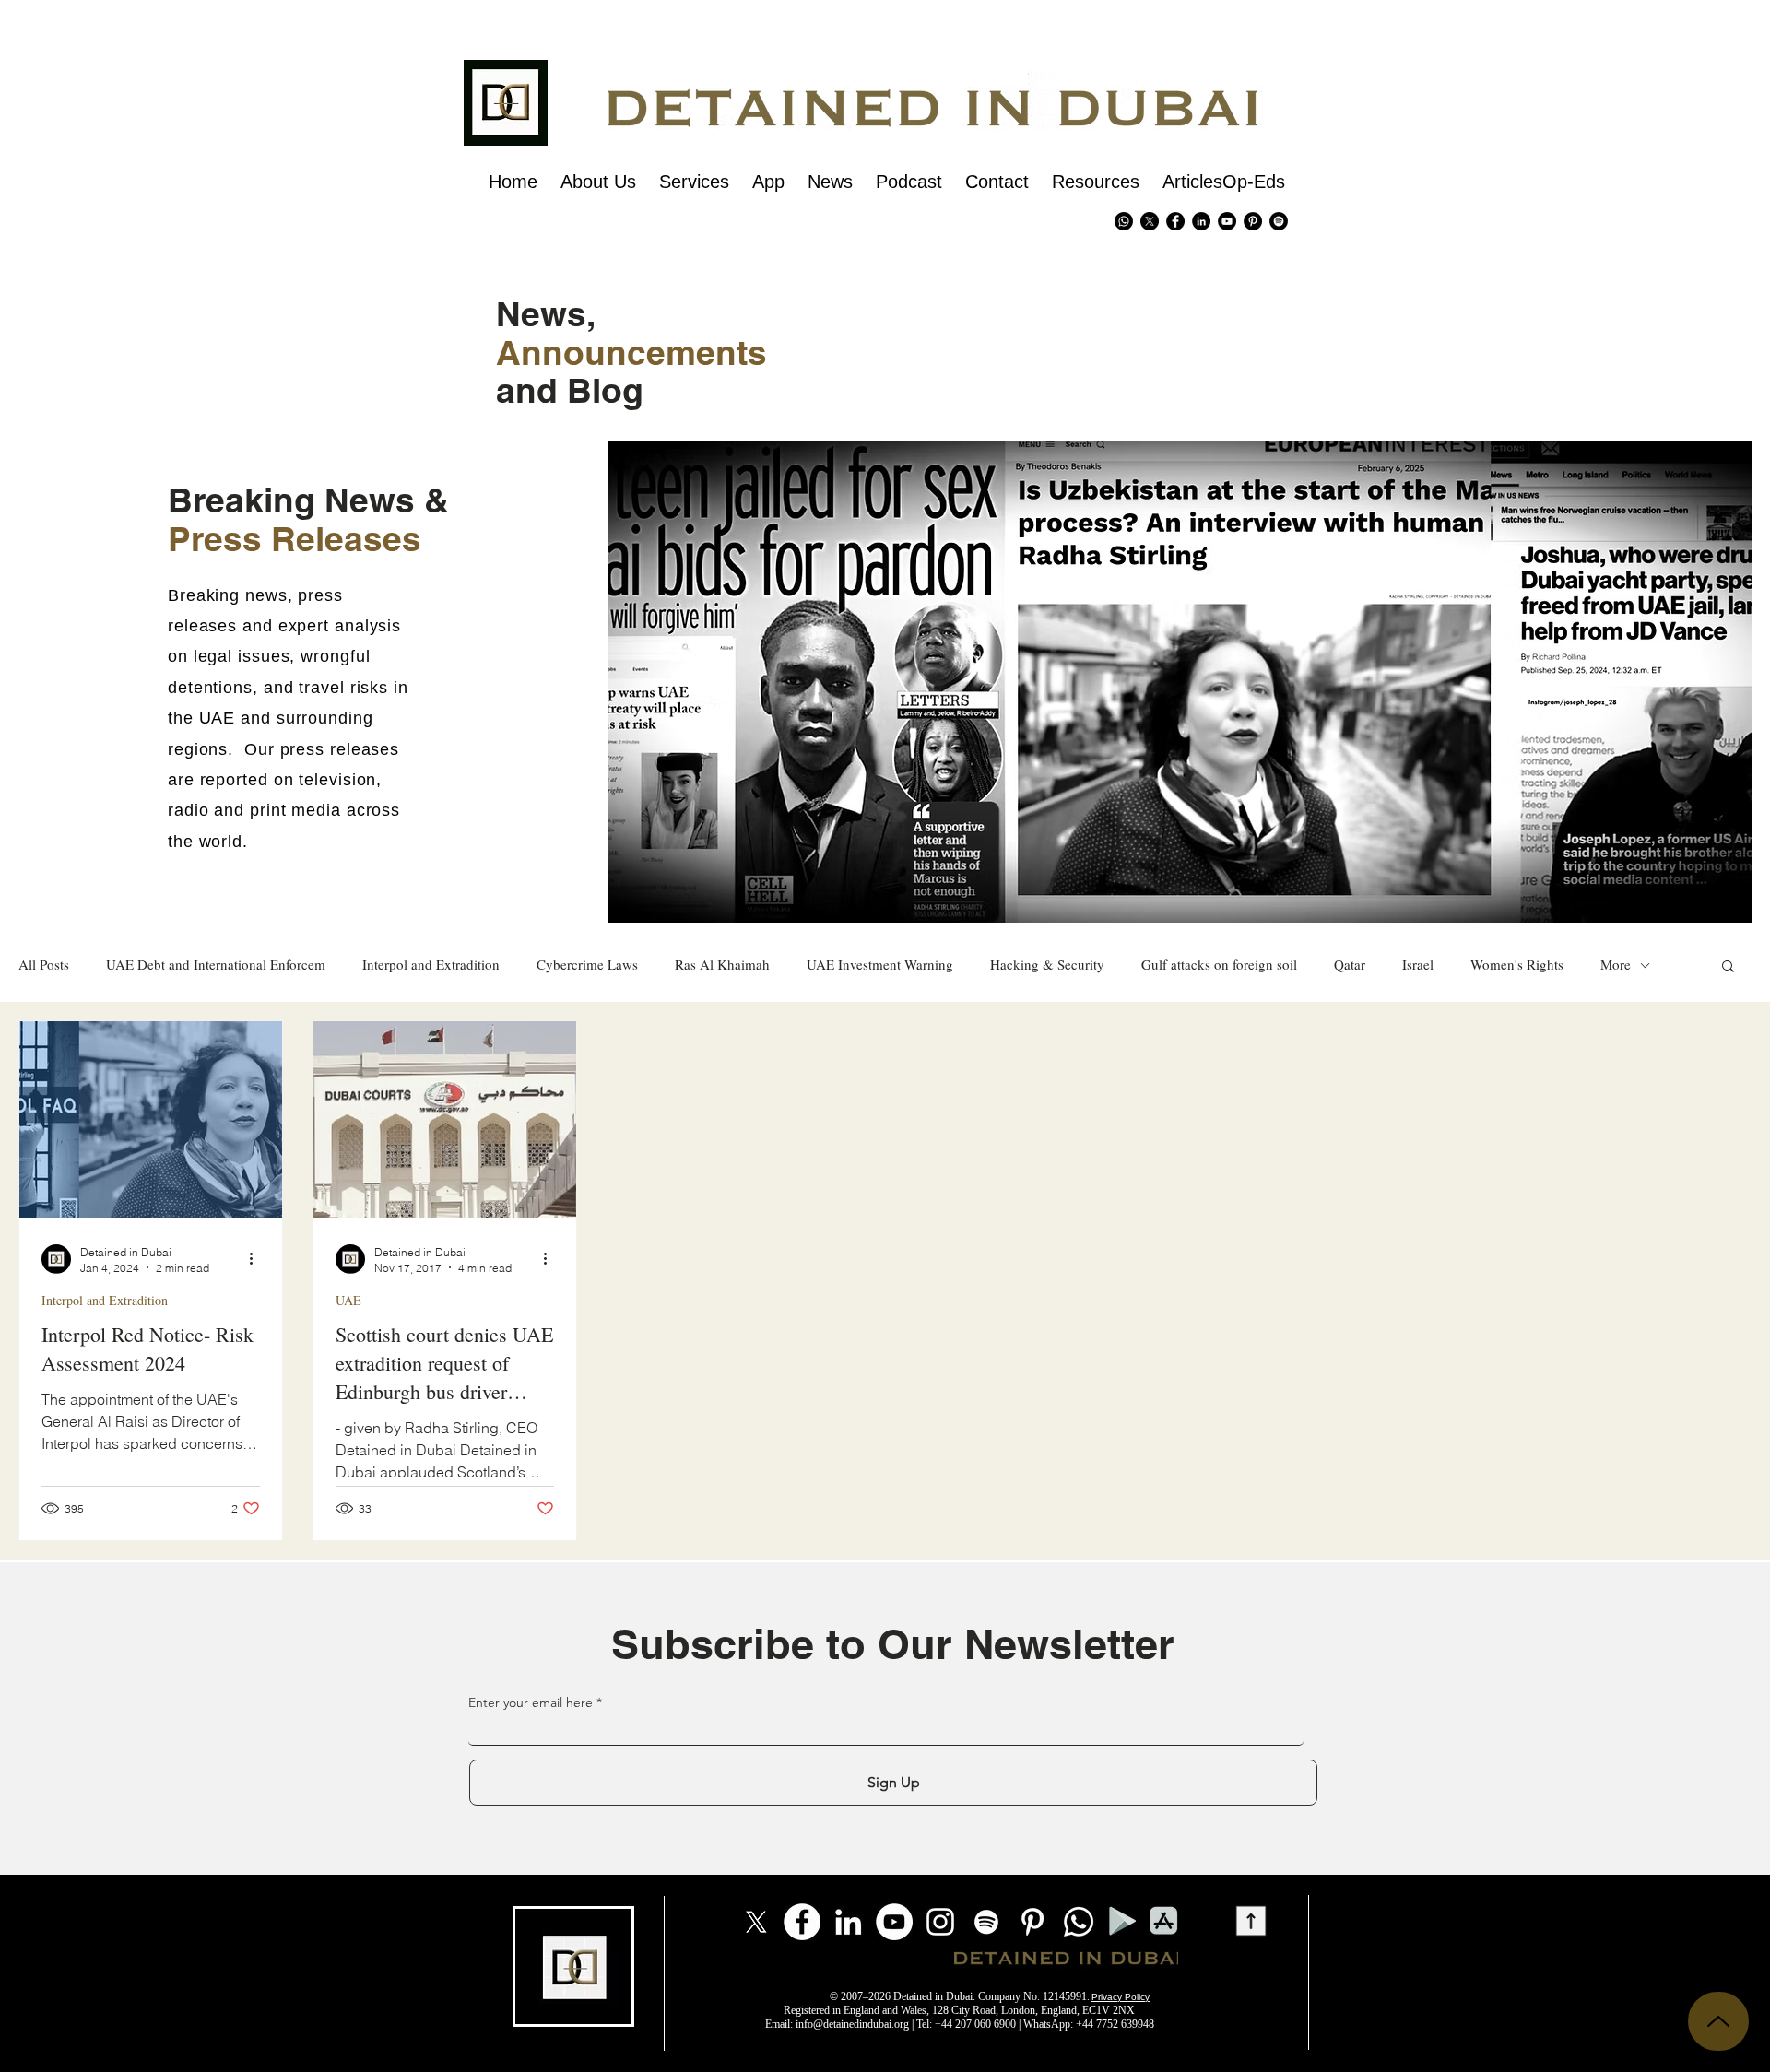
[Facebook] (802, 1922)
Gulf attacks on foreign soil (1219, 965)
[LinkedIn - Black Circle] (1201, 221)
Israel (1418, 965)
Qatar (1350, 965)
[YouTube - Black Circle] (1227, 221)
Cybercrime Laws (587, 965)
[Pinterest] (1253, 221)
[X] (1150, 221)
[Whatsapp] (1124, 221)
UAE (348, 1300)
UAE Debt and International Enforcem (216, 965)
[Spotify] (1279, 221)
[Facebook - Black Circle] (1175, 221)
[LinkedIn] (848, 1922)
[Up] (1718, 2021)
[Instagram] (940, 1922)
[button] (1728, 967)
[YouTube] (894, 1922)
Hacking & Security (1047, 965)
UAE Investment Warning (880, 965)
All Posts (44, 965)
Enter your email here (531, 1702)
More (1616, 965)
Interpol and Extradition (431, 965)
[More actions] (257, 1259)
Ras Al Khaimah (722, 965)
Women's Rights (1517, 965)
